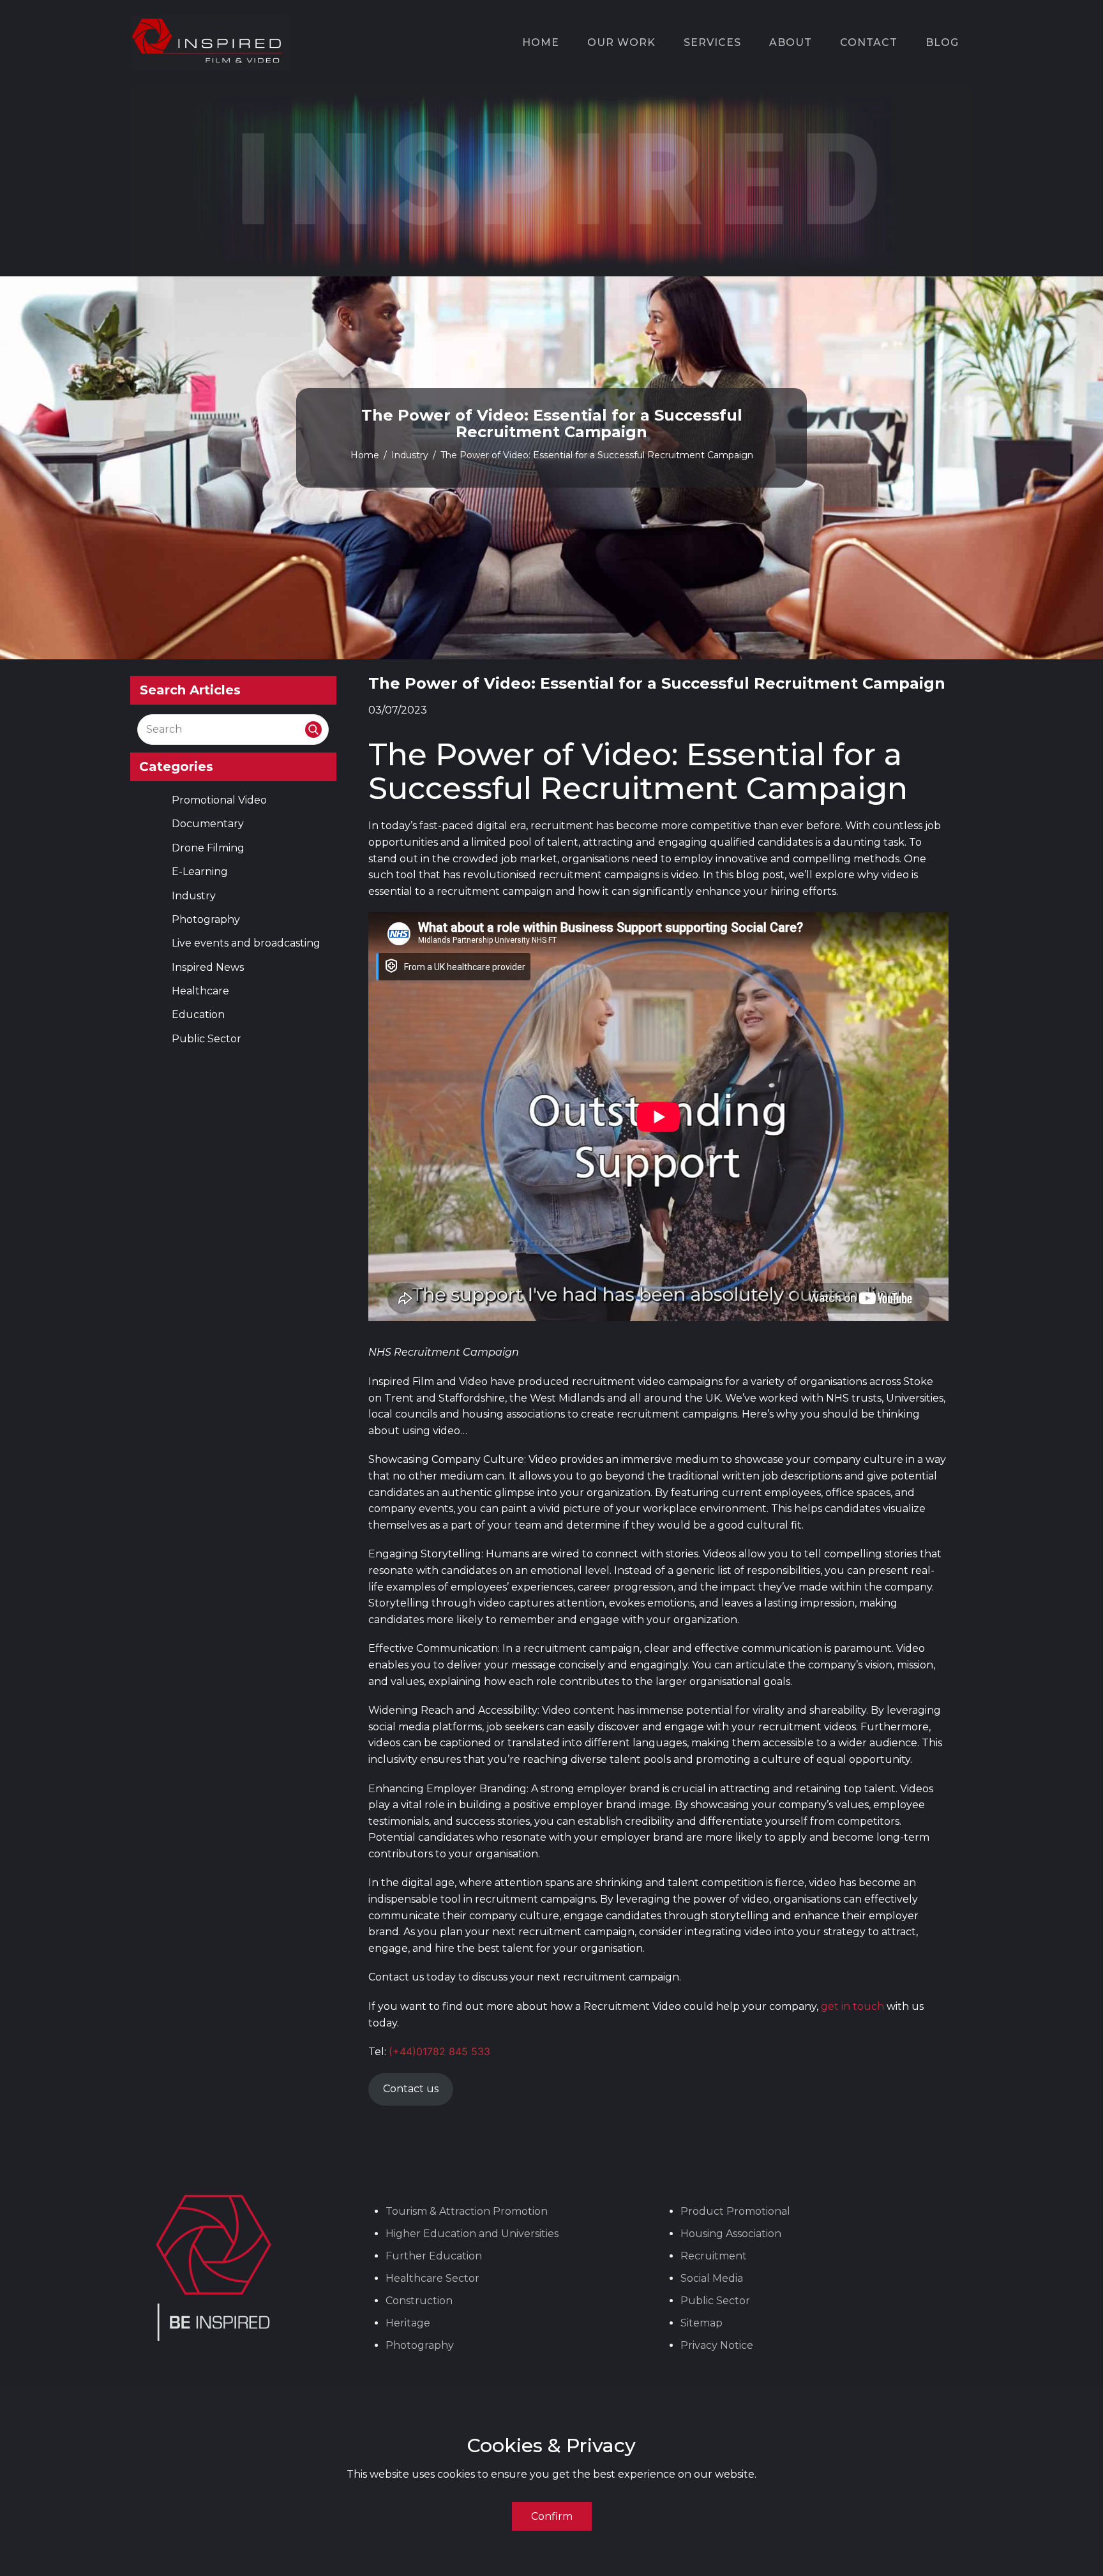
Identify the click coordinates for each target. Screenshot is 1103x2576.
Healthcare (200, 991)
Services (712, 42)
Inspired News (208, 967)
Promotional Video (219, 800)
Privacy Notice (717, 2345)
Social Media (712, 2278)
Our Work (621, 42)
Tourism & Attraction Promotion (467, 2211)
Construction (419, 2301)
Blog (942, 42)
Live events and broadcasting (246, 943)
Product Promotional (735, 2211)
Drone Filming (208, 848)
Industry (410, 455)
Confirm (552, 2516)
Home (541, 42)
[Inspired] (210, 42)
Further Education (434, 2256)
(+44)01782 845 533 (439, 2051)
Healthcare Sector (432, 2278)
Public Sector (206, 1039)
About (791, 42)
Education (198, 1015)
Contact (869, 42)
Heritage (408, 2323)
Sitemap (702, 2323)
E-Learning (200, 872)
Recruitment (714, 2256)
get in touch (854, 2006)
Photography (206, 919)
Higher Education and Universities (472, 2234)
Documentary (208, 824)
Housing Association (731, 2234)
